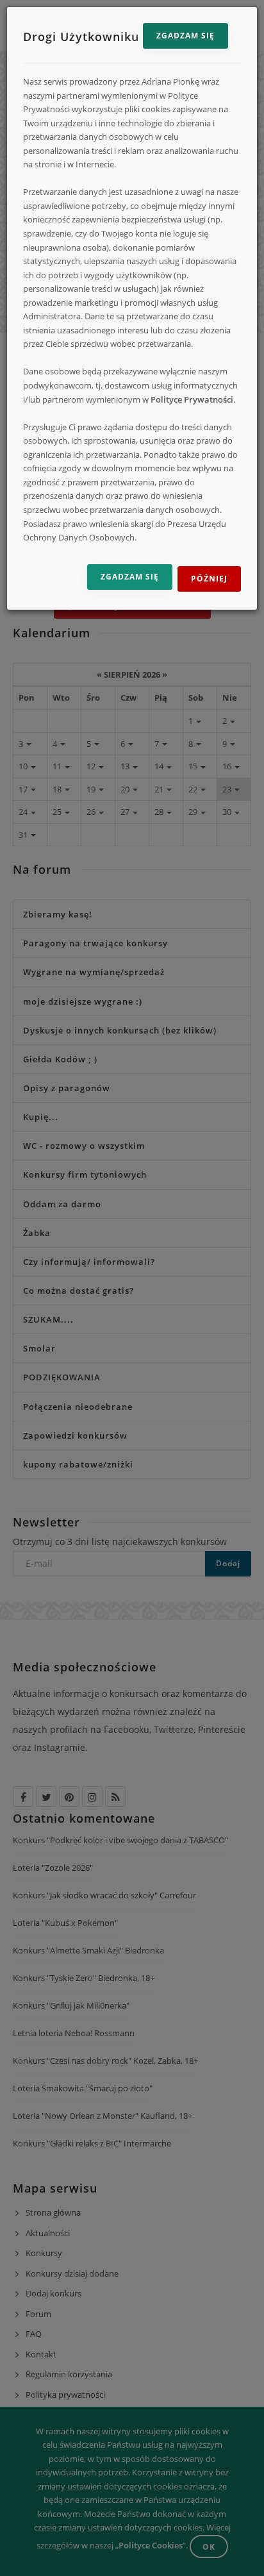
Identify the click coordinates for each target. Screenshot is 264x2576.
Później (209, 579)
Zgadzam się (186, 36)
